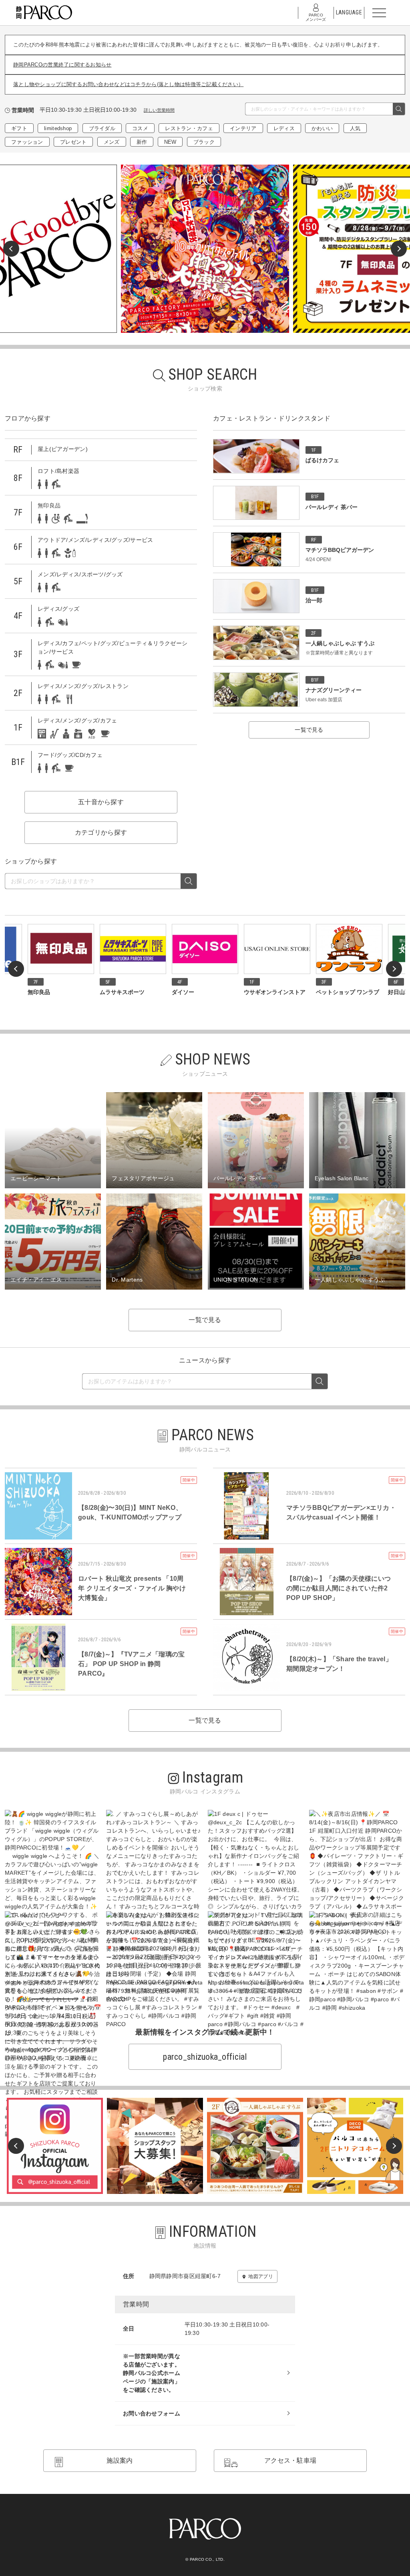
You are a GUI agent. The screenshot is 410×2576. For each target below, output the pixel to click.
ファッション (27, 142)
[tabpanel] (205, 249)
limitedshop (58, 128)
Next (399, 249)
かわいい (322, 128)
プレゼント (73, 142)
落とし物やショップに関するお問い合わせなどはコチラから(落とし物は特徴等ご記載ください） (128, 84)
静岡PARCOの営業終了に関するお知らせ (62, 65)
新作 (142, 142)
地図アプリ (260, 2276)
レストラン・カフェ (189, 128)
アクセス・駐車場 (290, 2460)
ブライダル (102, 128)
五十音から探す (101, 802)
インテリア (243, 128)
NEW (170, 142)
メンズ (112, 142)
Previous (11, 249)
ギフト (19, 128)
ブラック (204, 142)
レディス (284, 128)
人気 (355, 128)
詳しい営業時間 (159, 110)
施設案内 (120, 2460)
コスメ (140, 128)
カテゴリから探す (101, 832)
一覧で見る (309, 730)
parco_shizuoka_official (205, 2057)
